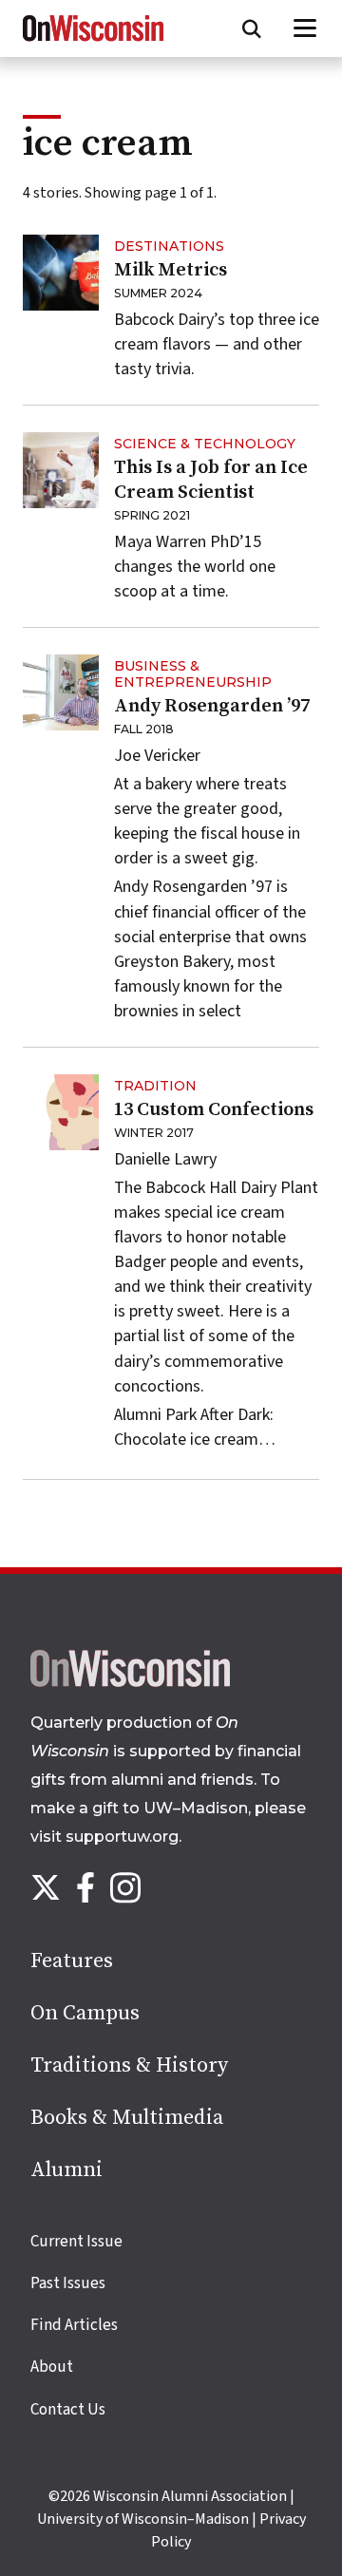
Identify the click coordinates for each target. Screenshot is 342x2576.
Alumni (66, 2170)
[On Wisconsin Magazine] (93, 42)
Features (72, 1961)
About (52, 2367)
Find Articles (74, 2325)
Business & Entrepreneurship (193, 674)
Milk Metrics (171, 270)
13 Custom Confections (214, 1110)
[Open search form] (252, 28)
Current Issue (76, 2242)
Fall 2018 (144, 729)
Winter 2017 (154, 1133)
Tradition (155, 1086)
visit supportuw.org (104, 1837)
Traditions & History (129, 2065)
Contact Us (68, 2410)
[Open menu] (305, 28)
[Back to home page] (130, 1682)
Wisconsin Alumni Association (190, 2496)
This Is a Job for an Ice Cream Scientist (211, 480)
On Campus (85, 2013)
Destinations (169, 246)
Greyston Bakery (172, 962)
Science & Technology (205, 444)
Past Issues (68, 2283)
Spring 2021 (152, 515)
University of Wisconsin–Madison (143, 2519)
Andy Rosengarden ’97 (212, 706)
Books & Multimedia (127, 2118)
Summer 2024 (158, 293)
